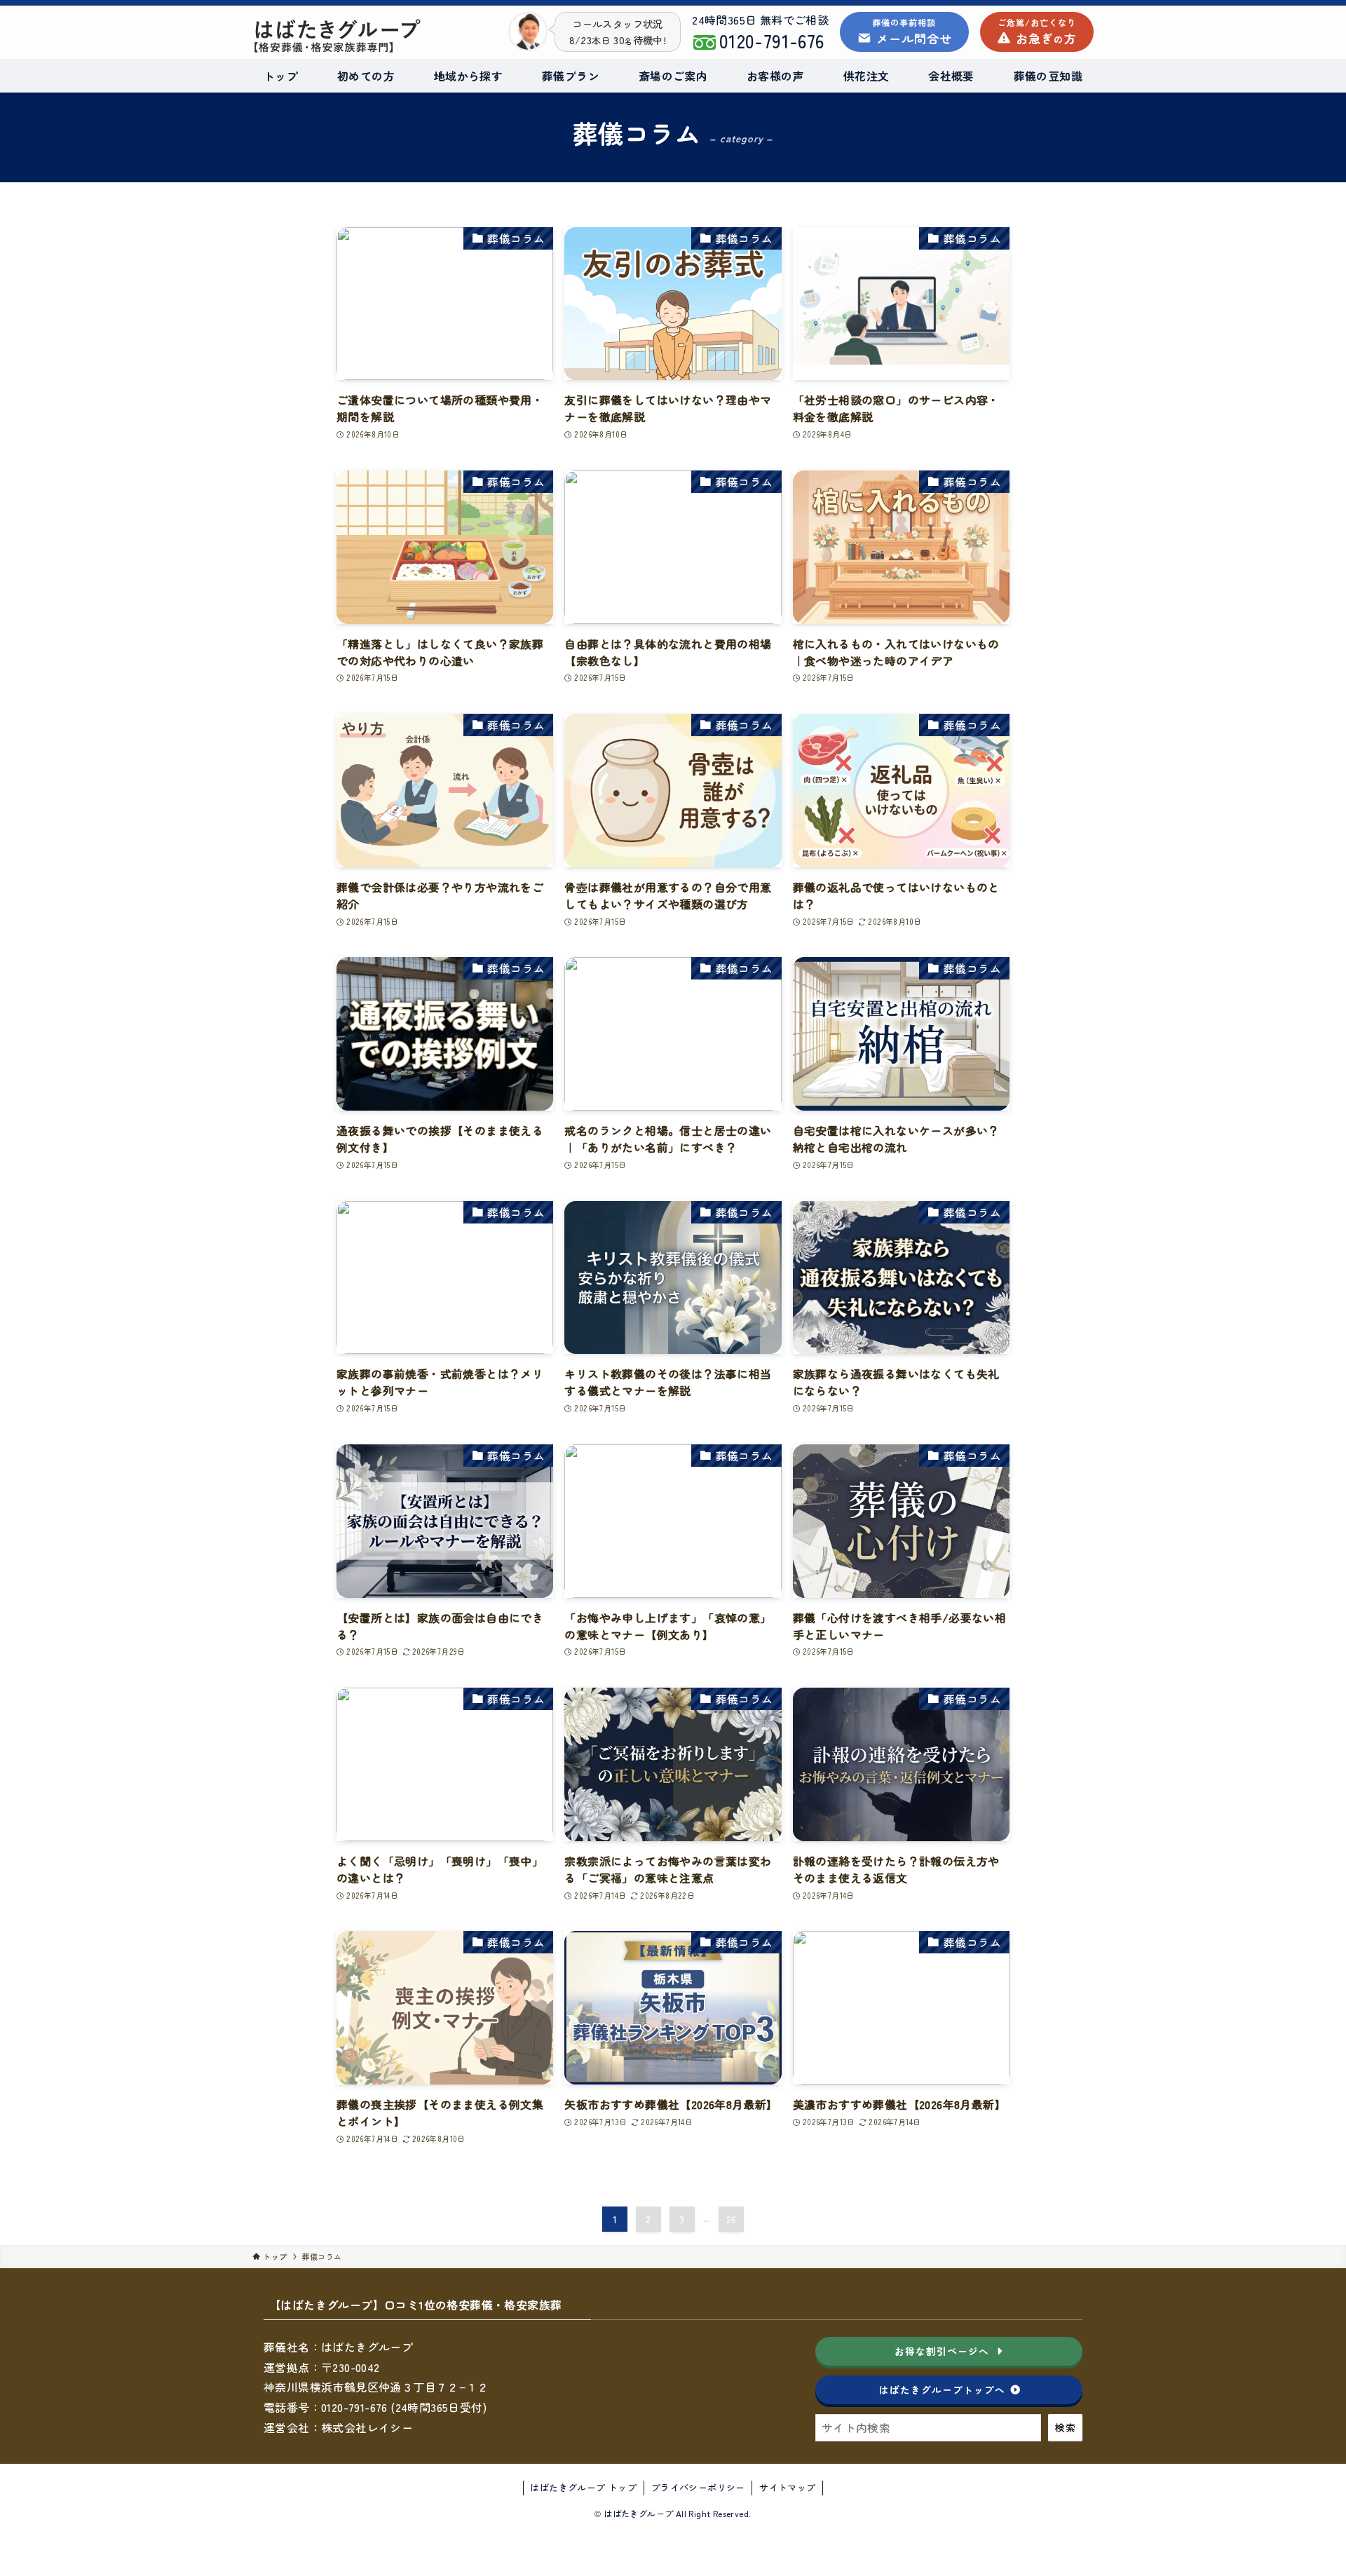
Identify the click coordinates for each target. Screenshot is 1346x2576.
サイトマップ (787, 2487)
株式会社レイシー (367, 2427)
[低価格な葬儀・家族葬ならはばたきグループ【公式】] (370, 36)
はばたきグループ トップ (583, 2487)
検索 (1065, 2427)
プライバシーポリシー (698, 2487)
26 (732, 2219)
